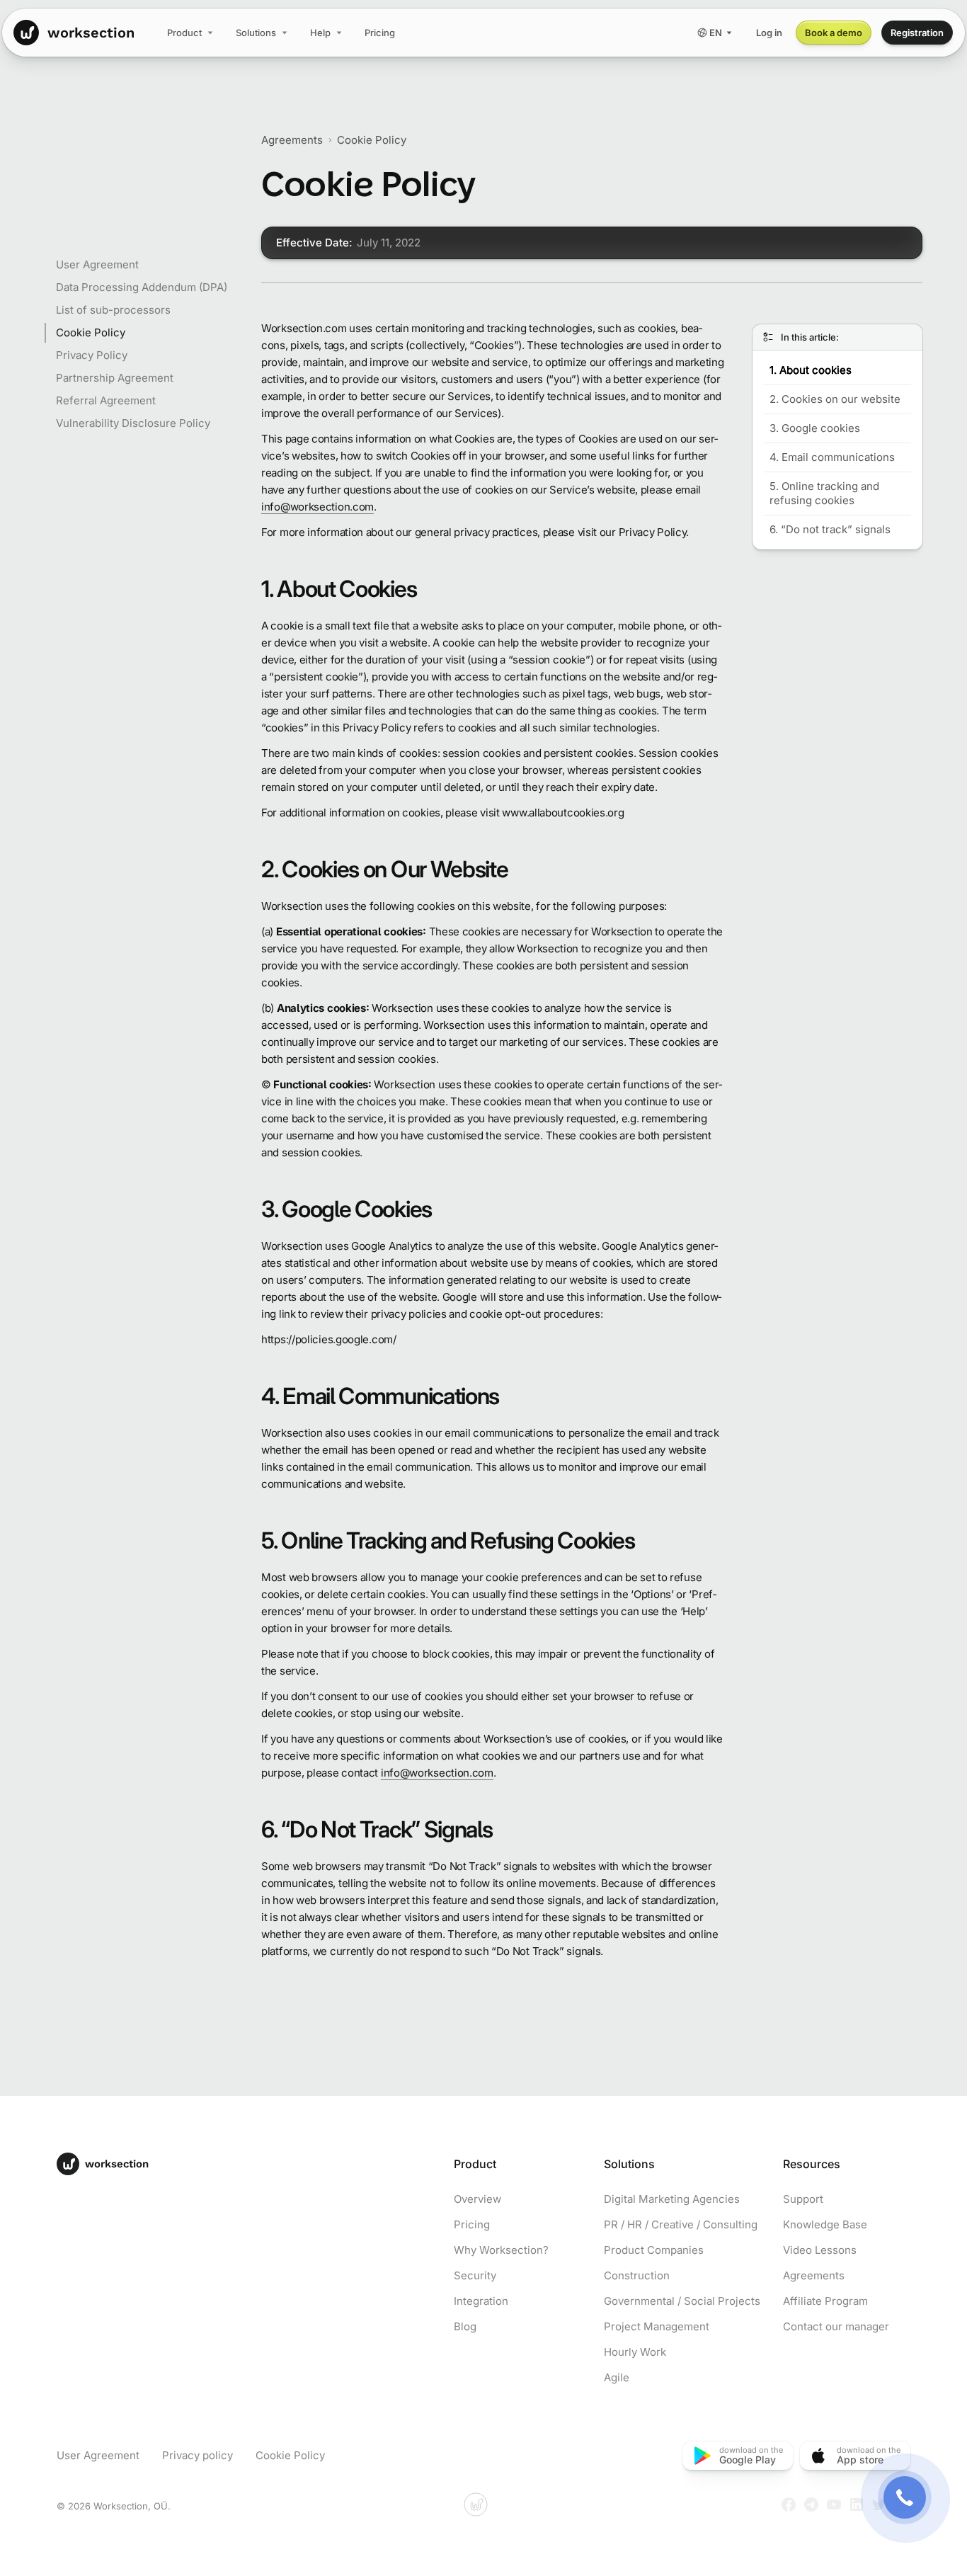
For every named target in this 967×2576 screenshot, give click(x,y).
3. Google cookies (815, 428)
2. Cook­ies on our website (835, 399)
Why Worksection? (501, 2250)
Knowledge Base (825, 2224)
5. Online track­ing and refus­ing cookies (824, 493)
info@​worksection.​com (317, 507)
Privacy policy (198, 2455)
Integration (481, 2301)
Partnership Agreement (115, 378)
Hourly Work (635, 2352)
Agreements (292, 140)
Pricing (472, 2224)
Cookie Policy (91, 332)
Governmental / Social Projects (682, 2301)
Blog (465, 2326)
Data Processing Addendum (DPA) (142, 287)
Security (475, 2275)
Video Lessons (820, 2250)
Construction (637, 2275)
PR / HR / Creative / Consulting (681, 2224)
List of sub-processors (113, 310)
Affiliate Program (825, 2301)
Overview (477, 2199)
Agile (617, 2377)
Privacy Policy (92, 355)
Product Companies (654, 2250)
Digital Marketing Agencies (672, 2199)
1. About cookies (811, 370)
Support (803, 2199)
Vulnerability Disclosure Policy (133, 423)
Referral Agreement (106, 400)
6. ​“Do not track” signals (830, 529)
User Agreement (97, 264)
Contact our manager (836, 2326)
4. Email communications (832, 457)
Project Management (657, 2326)
